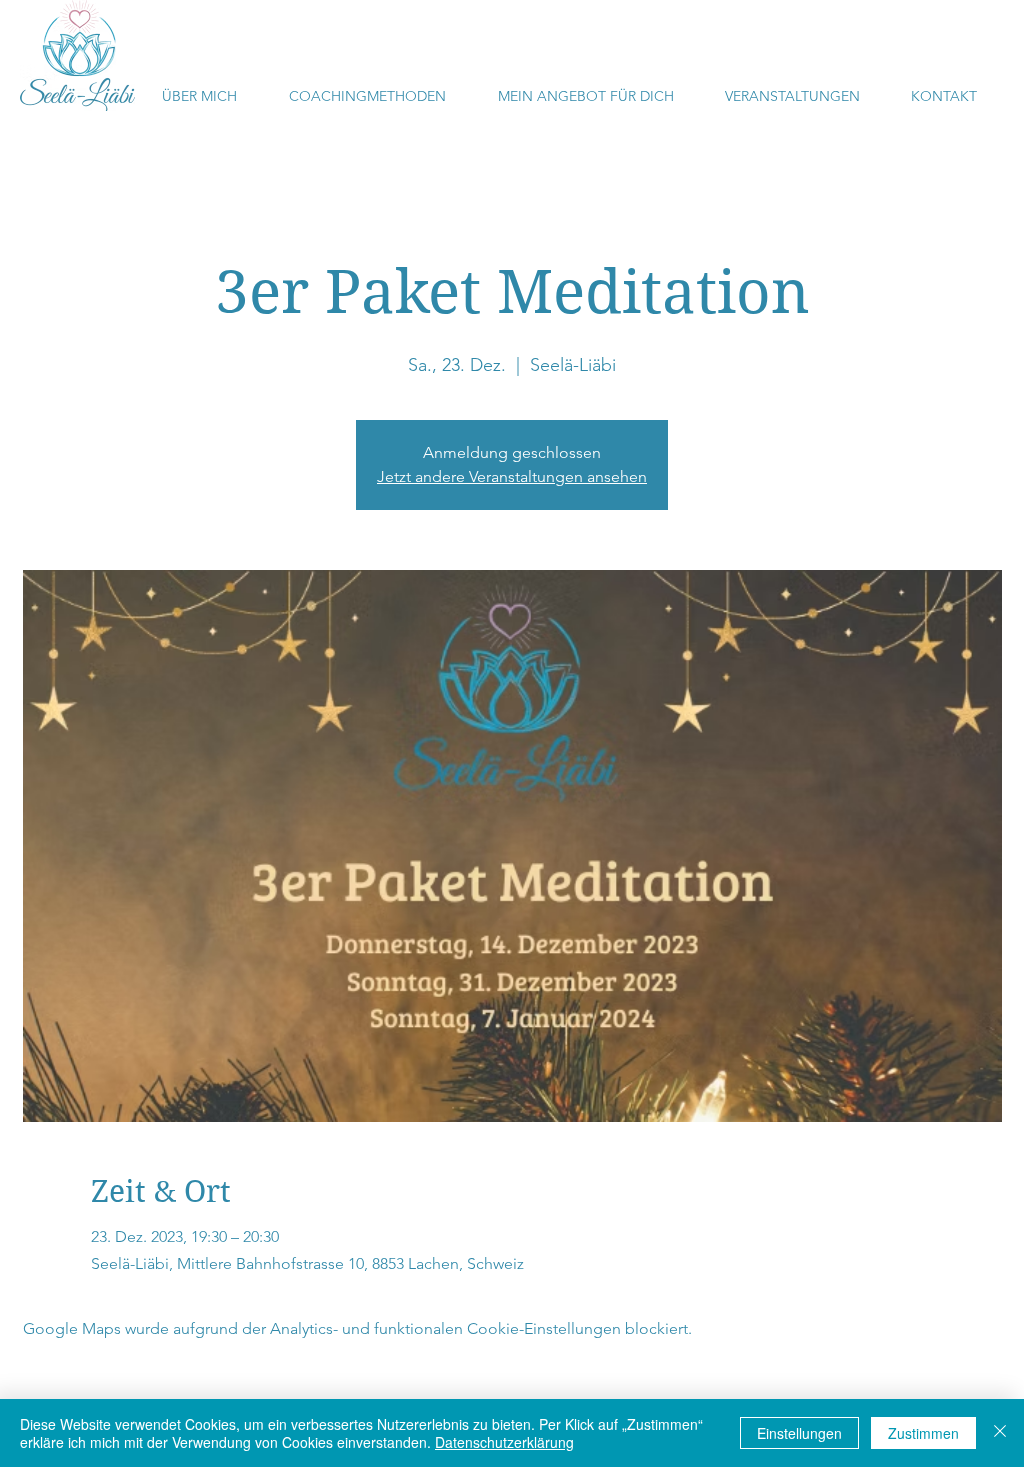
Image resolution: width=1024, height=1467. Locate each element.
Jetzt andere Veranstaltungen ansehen (512, 476)
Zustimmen (923, 1433)
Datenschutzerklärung (504, 1442)
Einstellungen (799, 1433)
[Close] (1000, 1433)
